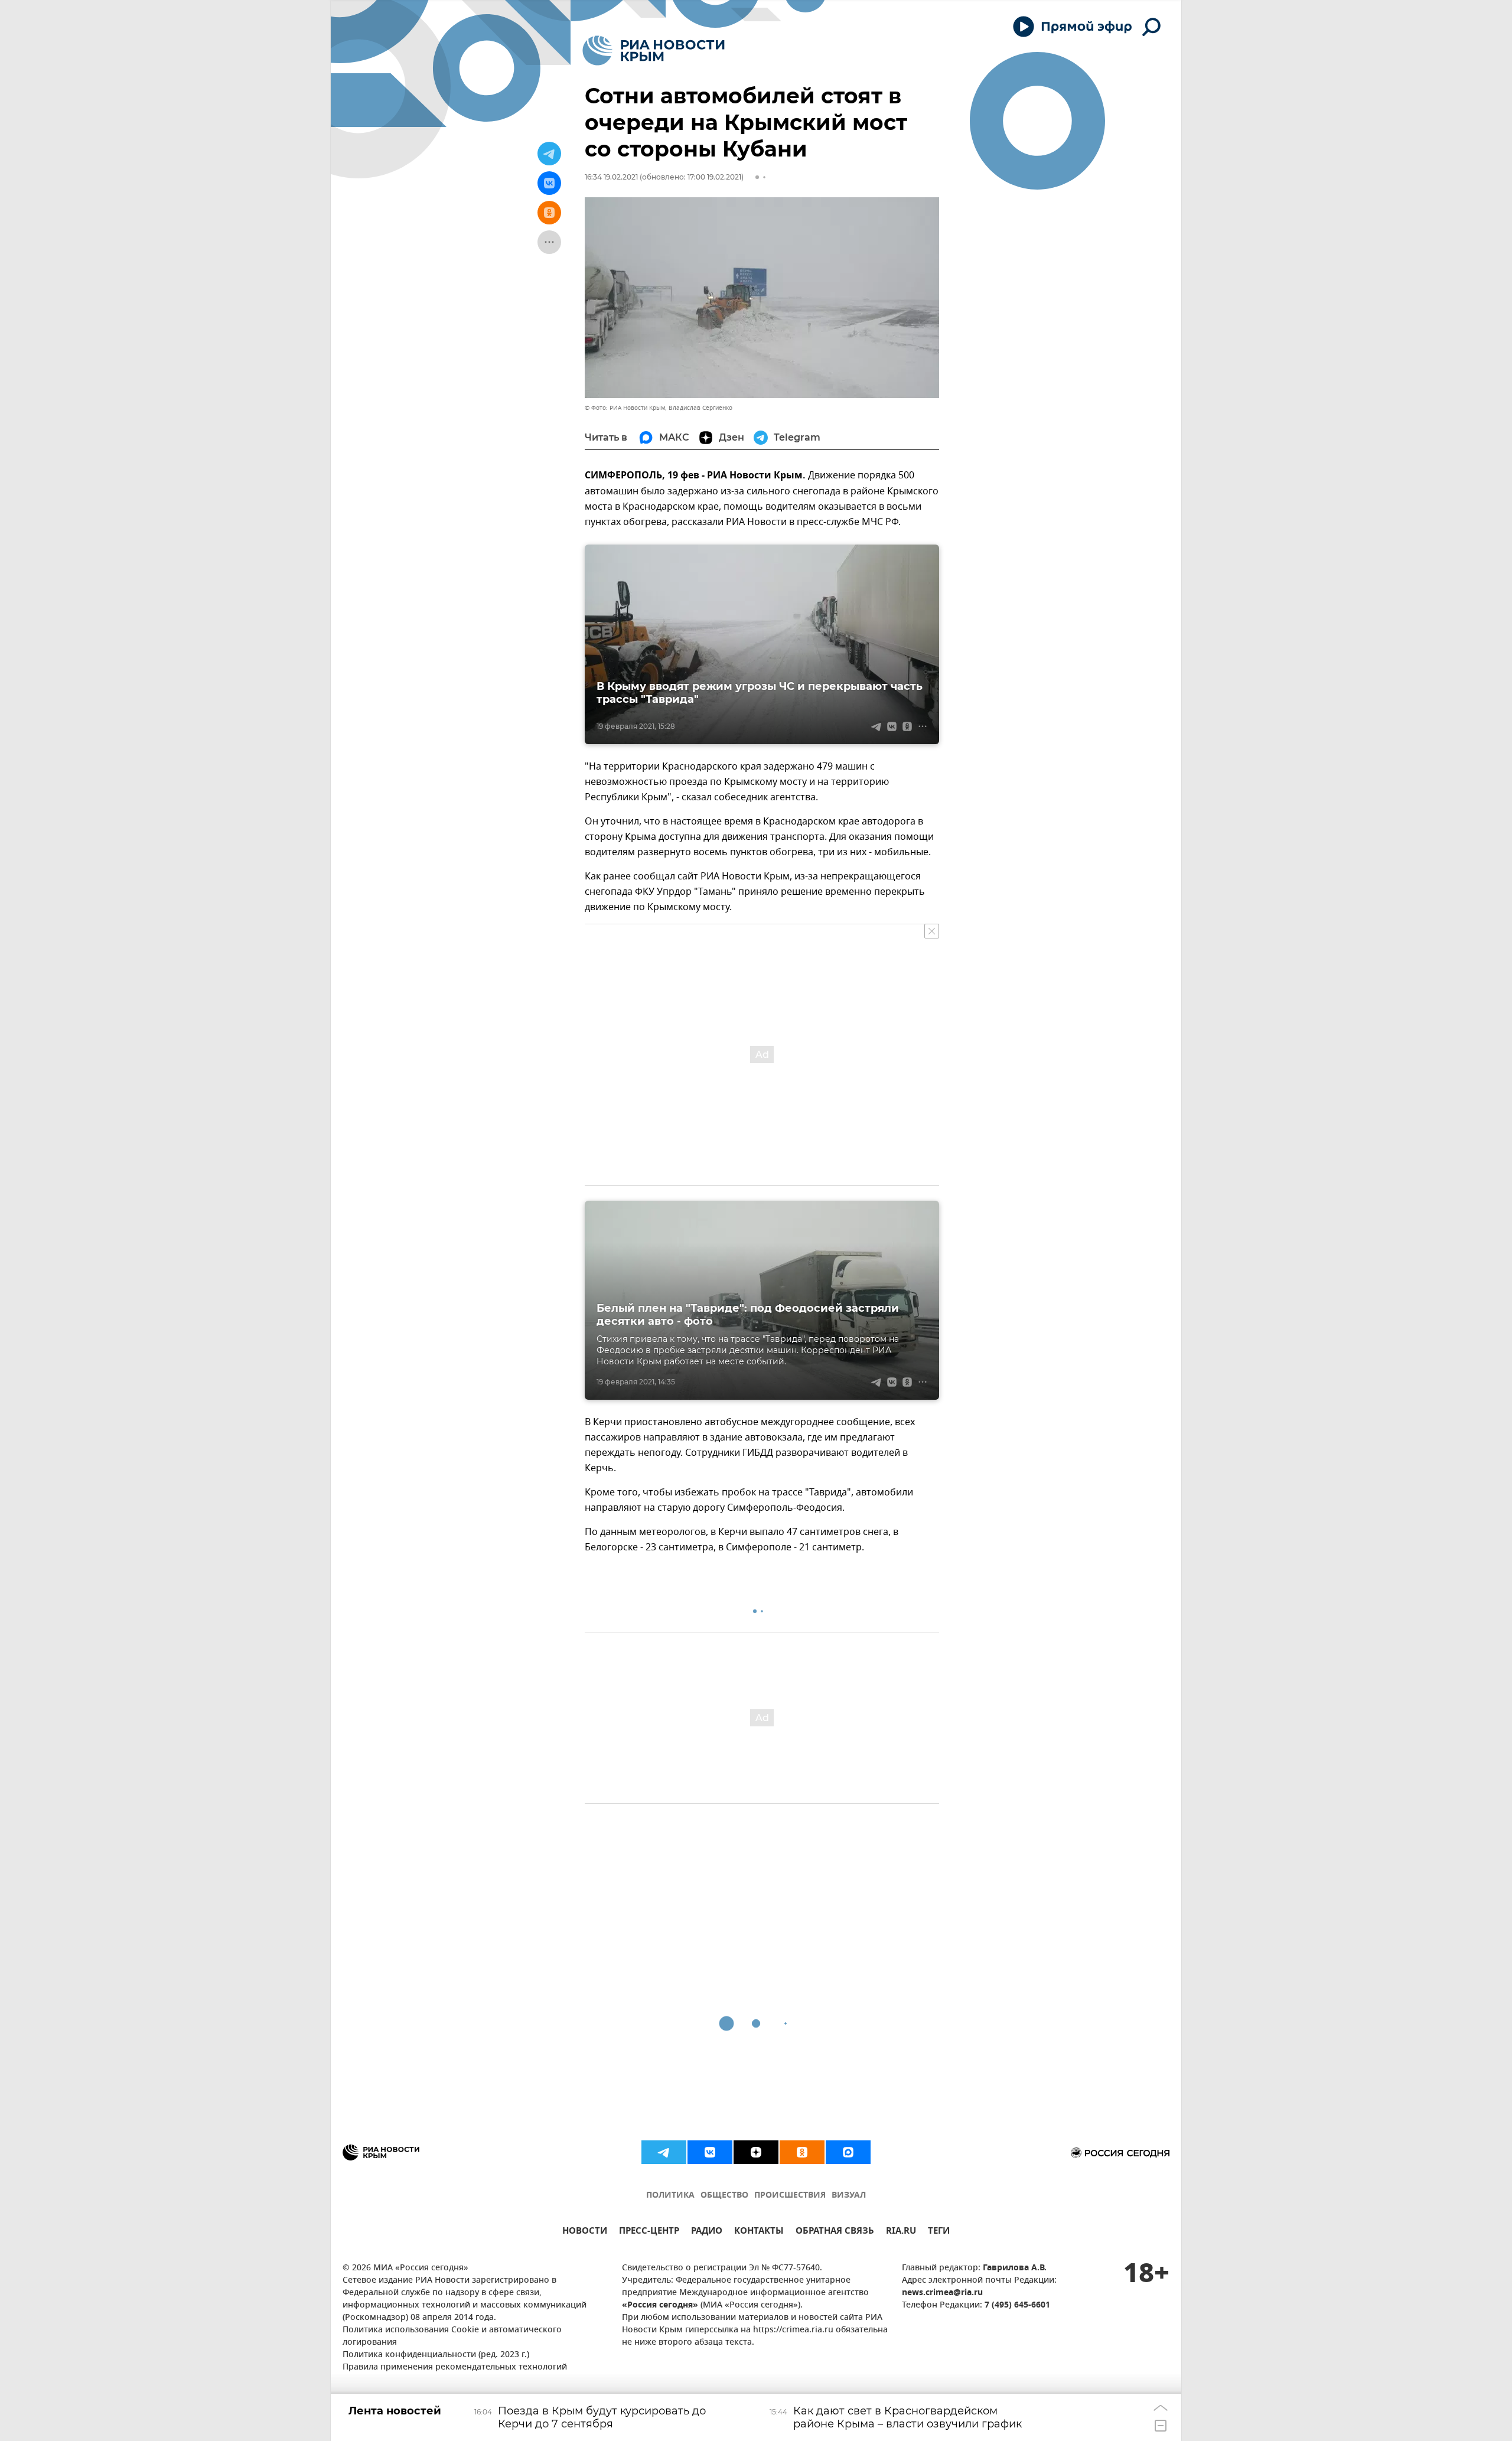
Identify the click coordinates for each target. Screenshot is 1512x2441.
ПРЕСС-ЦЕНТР (649, 2232)
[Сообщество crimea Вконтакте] (710, 2152)
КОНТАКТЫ (759, 2232)
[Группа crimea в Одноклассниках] (802, 2152)
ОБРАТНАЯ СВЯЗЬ (835, 2232)
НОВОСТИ (585, 2232)
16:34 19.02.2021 (611, 177)
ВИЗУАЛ (849, 2196)
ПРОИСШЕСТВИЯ (790, 2196)
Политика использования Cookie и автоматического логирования (452, 2336)
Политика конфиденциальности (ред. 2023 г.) (436, 2355)
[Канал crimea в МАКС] (848, 2152)
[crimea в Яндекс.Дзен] (756, 2152)
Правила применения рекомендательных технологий (455, 2367)
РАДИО (707, 2232)
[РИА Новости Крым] (654, 50)
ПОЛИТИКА (670, 2196)
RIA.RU (901, 2232)
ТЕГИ (939, 2232)
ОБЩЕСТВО (724, 2196)
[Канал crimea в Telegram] (664, 2152)
